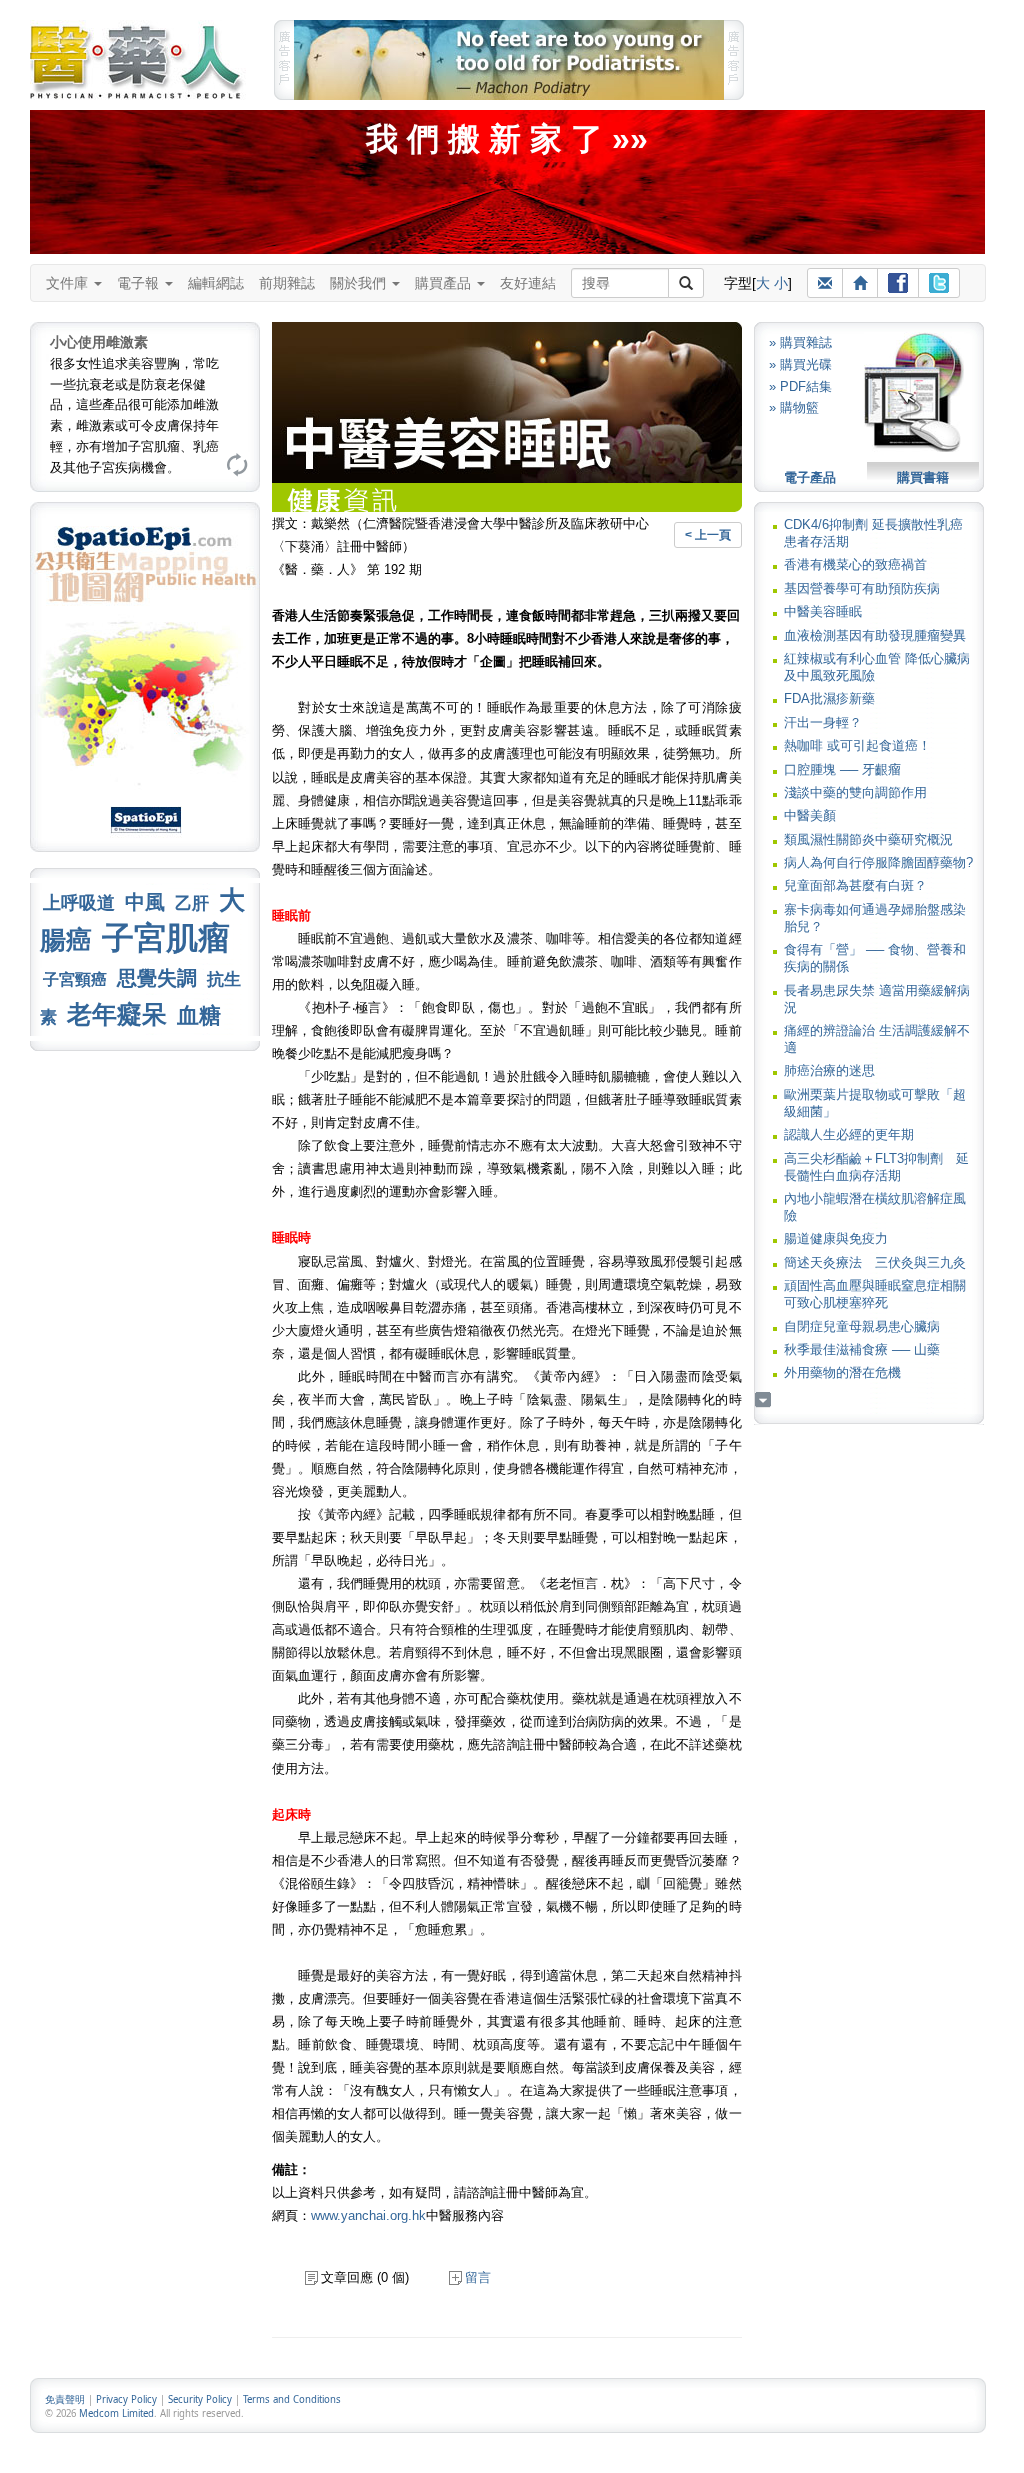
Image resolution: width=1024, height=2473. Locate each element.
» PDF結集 (800, 386)
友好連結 (528, 283)
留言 (478, 2277)
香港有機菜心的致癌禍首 (855, 564)
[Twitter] (939, 283)
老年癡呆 (117, 1014)
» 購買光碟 (800, 364)
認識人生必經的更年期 (849, 1134)
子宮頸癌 (75, 979)
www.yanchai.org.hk (368, 2215)
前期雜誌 (287, 283)
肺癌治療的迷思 (829, 1070)
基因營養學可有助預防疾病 (862, 588)
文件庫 (69, 283)
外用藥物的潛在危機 (842, 1372)
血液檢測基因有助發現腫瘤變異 (875, 635)
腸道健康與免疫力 (836, 1238)
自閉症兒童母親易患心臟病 (862, 1326)
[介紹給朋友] (825, 283)
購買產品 (445, 283)
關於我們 (360, 283)
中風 (145, 902)
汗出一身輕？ (823, 722)
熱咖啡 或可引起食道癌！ (857, 745)
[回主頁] (860, 283)
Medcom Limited (116, 2413)
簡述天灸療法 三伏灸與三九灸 (875, 1262)
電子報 (140, 283)
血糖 (199, 1015)
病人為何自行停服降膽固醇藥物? (878, 862)
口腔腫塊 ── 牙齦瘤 (842, 769)
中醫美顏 (810, 815)
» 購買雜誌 (800, 342)
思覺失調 (157, 978)
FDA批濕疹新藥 (829, 698)
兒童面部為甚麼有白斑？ (855, 885)
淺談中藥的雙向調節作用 (855, 792)
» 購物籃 (794, 407)
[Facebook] (898, 283)
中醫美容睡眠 (823, 611)
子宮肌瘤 (166, 938)
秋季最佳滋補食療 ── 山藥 (862, 1349)
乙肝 (192, 903)
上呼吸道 (79, 903)
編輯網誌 (216, 283)
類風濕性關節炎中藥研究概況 (868, 839)
